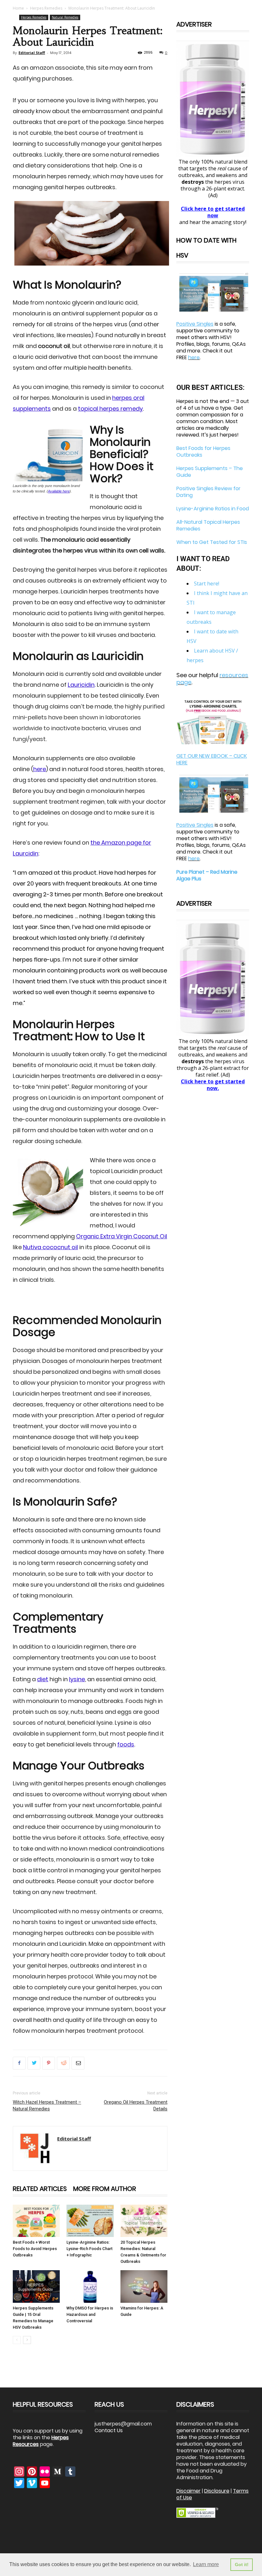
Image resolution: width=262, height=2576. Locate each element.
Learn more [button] (206, 2564)
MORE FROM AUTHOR (105, 2189)
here (40, 769)
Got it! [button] (242, 2564)
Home (18, 8)
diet (43, 1679)
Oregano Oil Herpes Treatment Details (136, 2105)
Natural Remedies (65, 17)
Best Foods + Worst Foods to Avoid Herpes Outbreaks (35, 2249)
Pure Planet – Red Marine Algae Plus (207, 875)
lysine (77, 1679)
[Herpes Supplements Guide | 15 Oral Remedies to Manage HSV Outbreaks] (36, 2286)
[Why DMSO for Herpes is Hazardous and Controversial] (90, 2286)
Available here (59, 491)
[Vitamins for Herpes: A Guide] (144, 2286)
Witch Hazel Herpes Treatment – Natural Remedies (47, 2105)
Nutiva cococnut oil (50, 1247)
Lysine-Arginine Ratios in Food (213, 509)
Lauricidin (81, 685)
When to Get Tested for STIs (212, 542)
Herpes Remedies (46, 8)
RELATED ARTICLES (40, 2189)
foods (126, 1744)
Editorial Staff (32, 53)
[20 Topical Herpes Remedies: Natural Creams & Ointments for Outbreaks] (144, 2221)
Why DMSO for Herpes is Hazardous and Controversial (90, 2314)
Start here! (207, 584)
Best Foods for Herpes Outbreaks (203, 452)
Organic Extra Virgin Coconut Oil (122, 1236)
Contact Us (109, 2430)
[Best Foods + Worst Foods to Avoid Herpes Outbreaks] (36, 2221)
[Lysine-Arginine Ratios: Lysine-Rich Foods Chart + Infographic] (90, 2221)
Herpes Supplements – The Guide (210, 472)
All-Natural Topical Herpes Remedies (208, 525)
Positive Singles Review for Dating (208, 492)
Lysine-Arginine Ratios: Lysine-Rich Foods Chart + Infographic (89, 2249)
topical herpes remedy (110, 409)
